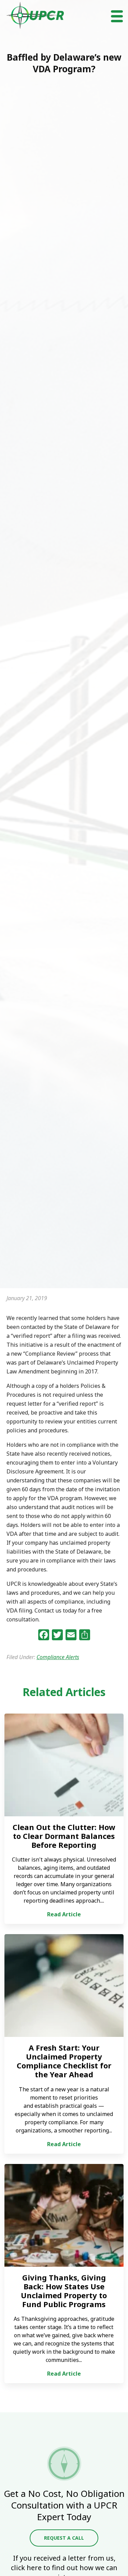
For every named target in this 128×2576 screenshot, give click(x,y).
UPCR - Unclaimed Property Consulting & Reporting (35, 15)
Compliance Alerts (58, 1657)
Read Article (64, 1914)
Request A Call (64, 2538)
